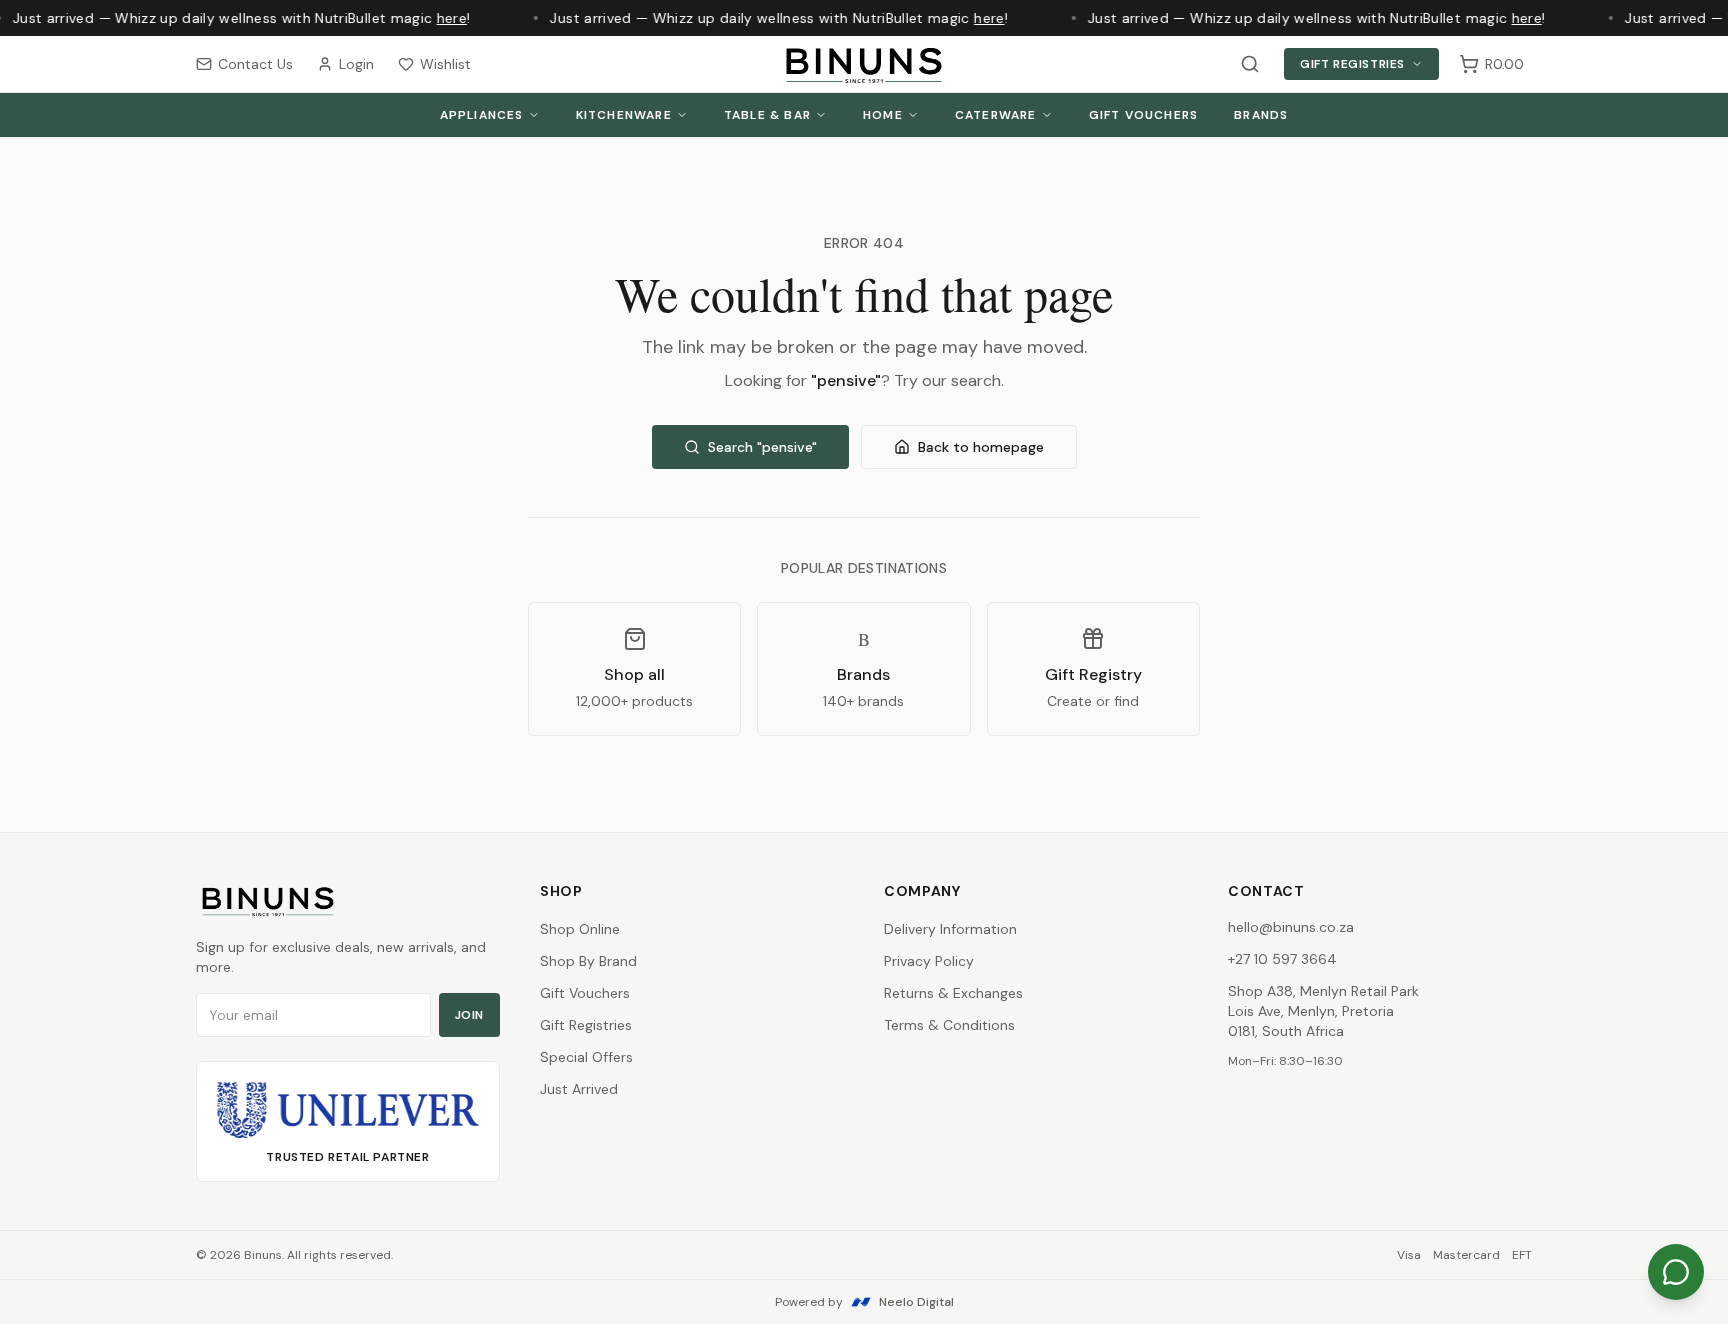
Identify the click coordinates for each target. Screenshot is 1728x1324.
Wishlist (445, 64)
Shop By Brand (588, 961)
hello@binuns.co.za (1291, 927)
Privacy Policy (929, 961)
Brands (1261, 115)
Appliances (482, 115)
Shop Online (580, 929)
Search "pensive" (762, 447)
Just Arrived (579, 1089)
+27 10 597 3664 (1282, 959)
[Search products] (1250, 64)
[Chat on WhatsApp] (1676, 1272)
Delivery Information (950, 929)
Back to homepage (981, 447)
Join (469, 1015)
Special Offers (586, 1057)
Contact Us (255, 64)
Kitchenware (624, 115)
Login (356, 64)
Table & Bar (767, 115)
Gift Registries (1352, 64)
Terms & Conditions (949, 1025)
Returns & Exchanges (953, 993)
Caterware (996, 115)
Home (883, 115)
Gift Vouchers (1144, 115)
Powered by (864, 1302)
